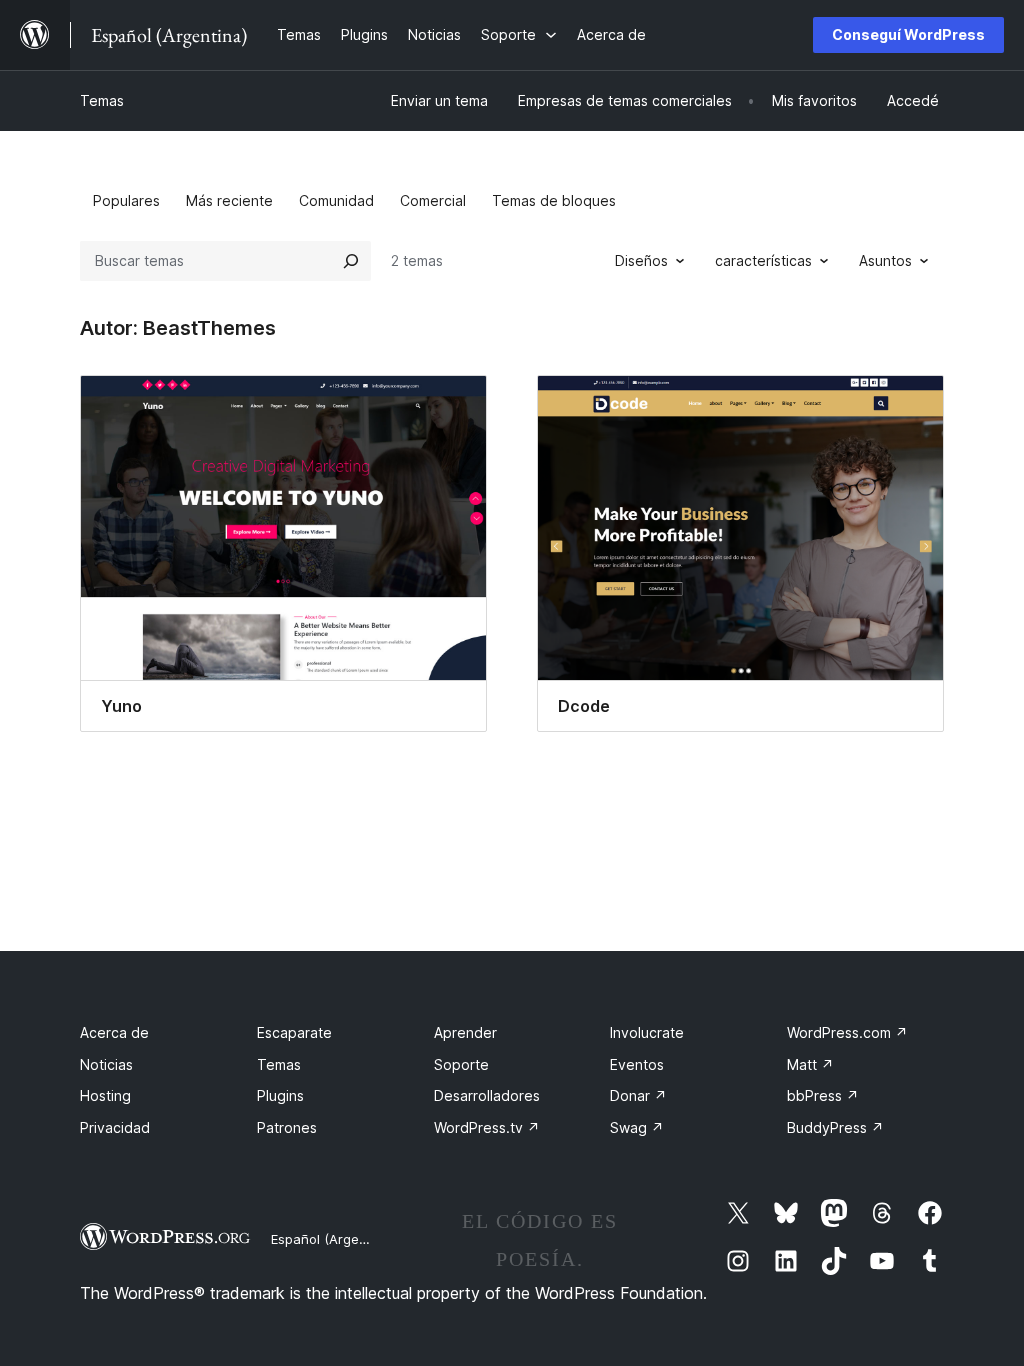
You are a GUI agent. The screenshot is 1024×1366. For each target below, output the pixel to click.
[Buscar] (351, 261)
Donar (638, 1095)
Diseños (641, 260)
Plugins (280, 1095)
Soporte (461, 1064)
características (763, 260)
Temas (102, 100)
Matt (810, 1064)
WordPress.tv (487, 1127)
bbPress (823, 1095)
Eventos (637, 1064)
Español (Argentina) (333, 1239)
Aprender (465, 1032)
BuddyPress (835, 1127)
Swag (637, 1127)
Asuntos (885, 260)
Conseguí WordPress (908, 34)
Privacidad (115, 1127)
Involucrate (647, 1032)
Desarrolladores (487, 1095)
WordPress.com (847, 1032)
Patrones (287, 1127)
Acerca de (114, 1032)
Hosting (105, 1095)
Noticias (106, 1064)
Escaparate (294, 1032)
